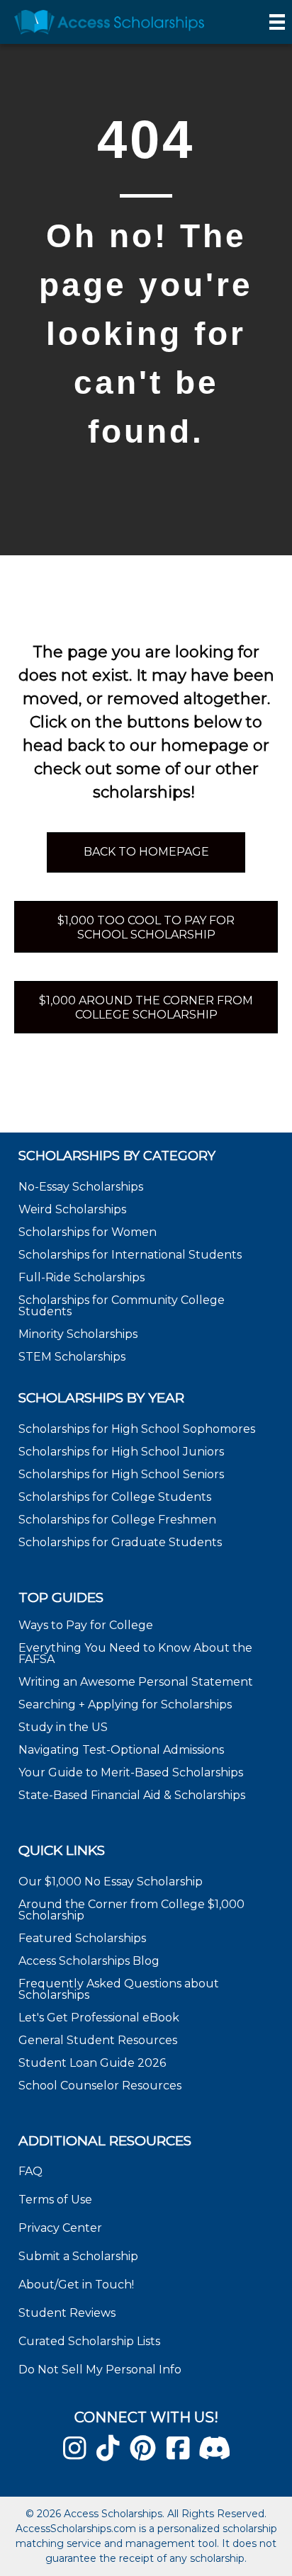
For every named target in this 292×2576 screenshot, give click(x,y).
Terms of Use (55, 2200)
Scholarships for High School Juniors (121, 1452)
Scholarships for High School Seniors (121, 1474)
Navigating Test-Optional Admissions (121, 1750)
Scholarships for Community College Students (122, 1306)
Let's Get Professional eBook (99, 2018)
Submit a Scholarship (78, 2256)
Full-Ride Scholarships (82, 1277)
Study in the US (63, 1727)
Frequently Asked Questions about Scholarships (119, 1989)
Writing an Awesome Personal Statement (136, 1682)
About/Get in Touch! (76, 2285)
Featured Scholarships (84, 1938)
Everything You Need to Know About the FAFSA (135, 1653)
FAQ (30, 2171)
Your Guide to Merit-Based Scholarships (132, 1772)
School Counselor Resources (100, 2086)
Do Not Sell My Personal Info (100, 2370)
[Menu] (277, 22)
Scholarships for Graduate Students (120, 1542)
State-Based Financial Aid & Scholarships (132, 1795)
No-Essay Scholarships (81, 1187)
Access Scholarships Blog (89, 1961)
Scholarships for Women (88, 1232)
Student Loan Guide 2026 (92, 2063)
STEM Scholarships (72, 1357)
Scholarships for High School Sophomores (137, 1429)
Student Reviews (67, 2313)
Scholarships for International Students (130, 1255)
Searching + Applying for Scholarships (125, 1704)
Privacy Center (60, 2228)
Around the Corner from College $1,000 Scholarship (131, 1910)
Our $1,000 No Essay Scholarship (111, 1882)
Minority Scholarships (78, 1334)
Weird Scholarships (72, 1209)
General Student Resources (98, 2040)
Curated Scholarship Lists (89, 2341)
